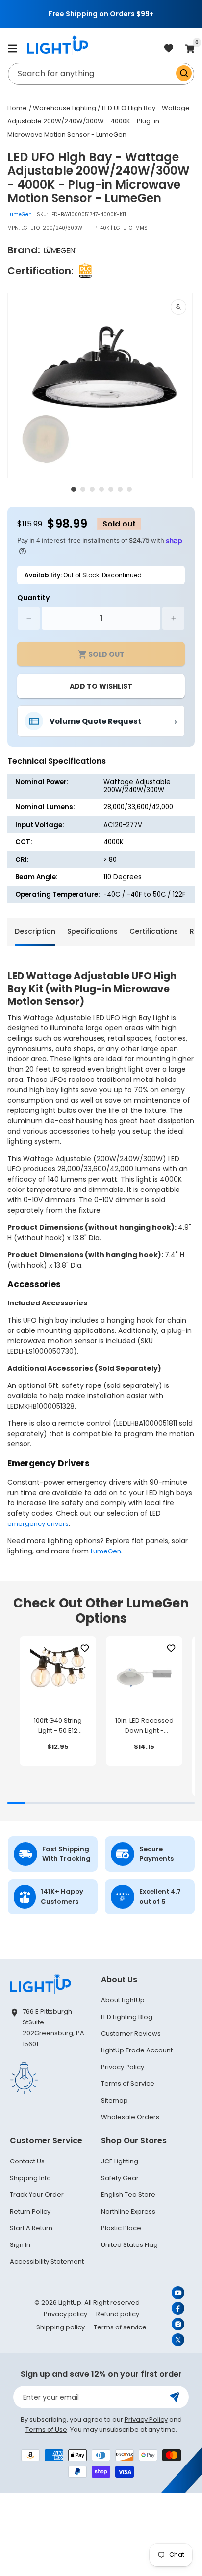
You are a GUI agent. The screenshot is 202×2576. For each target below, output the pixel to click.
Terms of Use (46, 2429)
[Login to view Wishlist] (169, 49)
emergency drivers (38, 1524)
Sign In (20, 2245)
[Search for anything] (184, 73)
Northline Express (128, 2211)
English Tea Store (128, 2195)
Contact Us (27, 2161)
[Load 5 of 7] (111, 489)
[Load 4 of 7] (101, 489)
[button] (12, 48)
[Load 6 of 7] (120, 489)
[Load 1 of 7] (74, 489)
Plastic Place (121, 2228)
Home (17, 108)
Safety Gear (120, 2178)
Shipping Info (30, 2178)
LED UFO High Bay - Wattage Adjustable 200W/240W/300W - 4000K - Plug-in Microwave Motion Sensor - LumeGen (99, 121)
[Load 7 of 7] (129, 489)
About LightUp (123, 2000)
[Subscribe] (175, 2397)
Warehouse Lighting (64, 108)
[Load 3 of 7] (92, 489)
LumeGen (20, 214)
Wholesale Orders (130, 2117)
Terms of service (120, 2327)
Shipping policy (61, 2327)
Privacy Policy (123, 2067)
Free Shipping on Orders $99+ (101, 14)
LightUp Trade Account (137, 2050)
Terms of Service (128, 2084)
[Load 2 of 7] (83, 489)
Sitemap (114, 2100)
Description (35, 931)
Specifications (92, 931)
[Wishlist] (85, 1648)
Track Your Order (37, 2195)
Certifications (154, 931)
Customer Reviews (131, 2034)
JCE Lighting (120, 2161)
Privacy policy (65, 2314)
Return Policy (30, 2211)
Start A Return (31, 2228)
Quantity (33, 598)
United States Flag (129, 2245)
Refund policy (118, 2314)
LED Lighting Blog (127, 2017)
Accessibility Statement (47, 2261)
